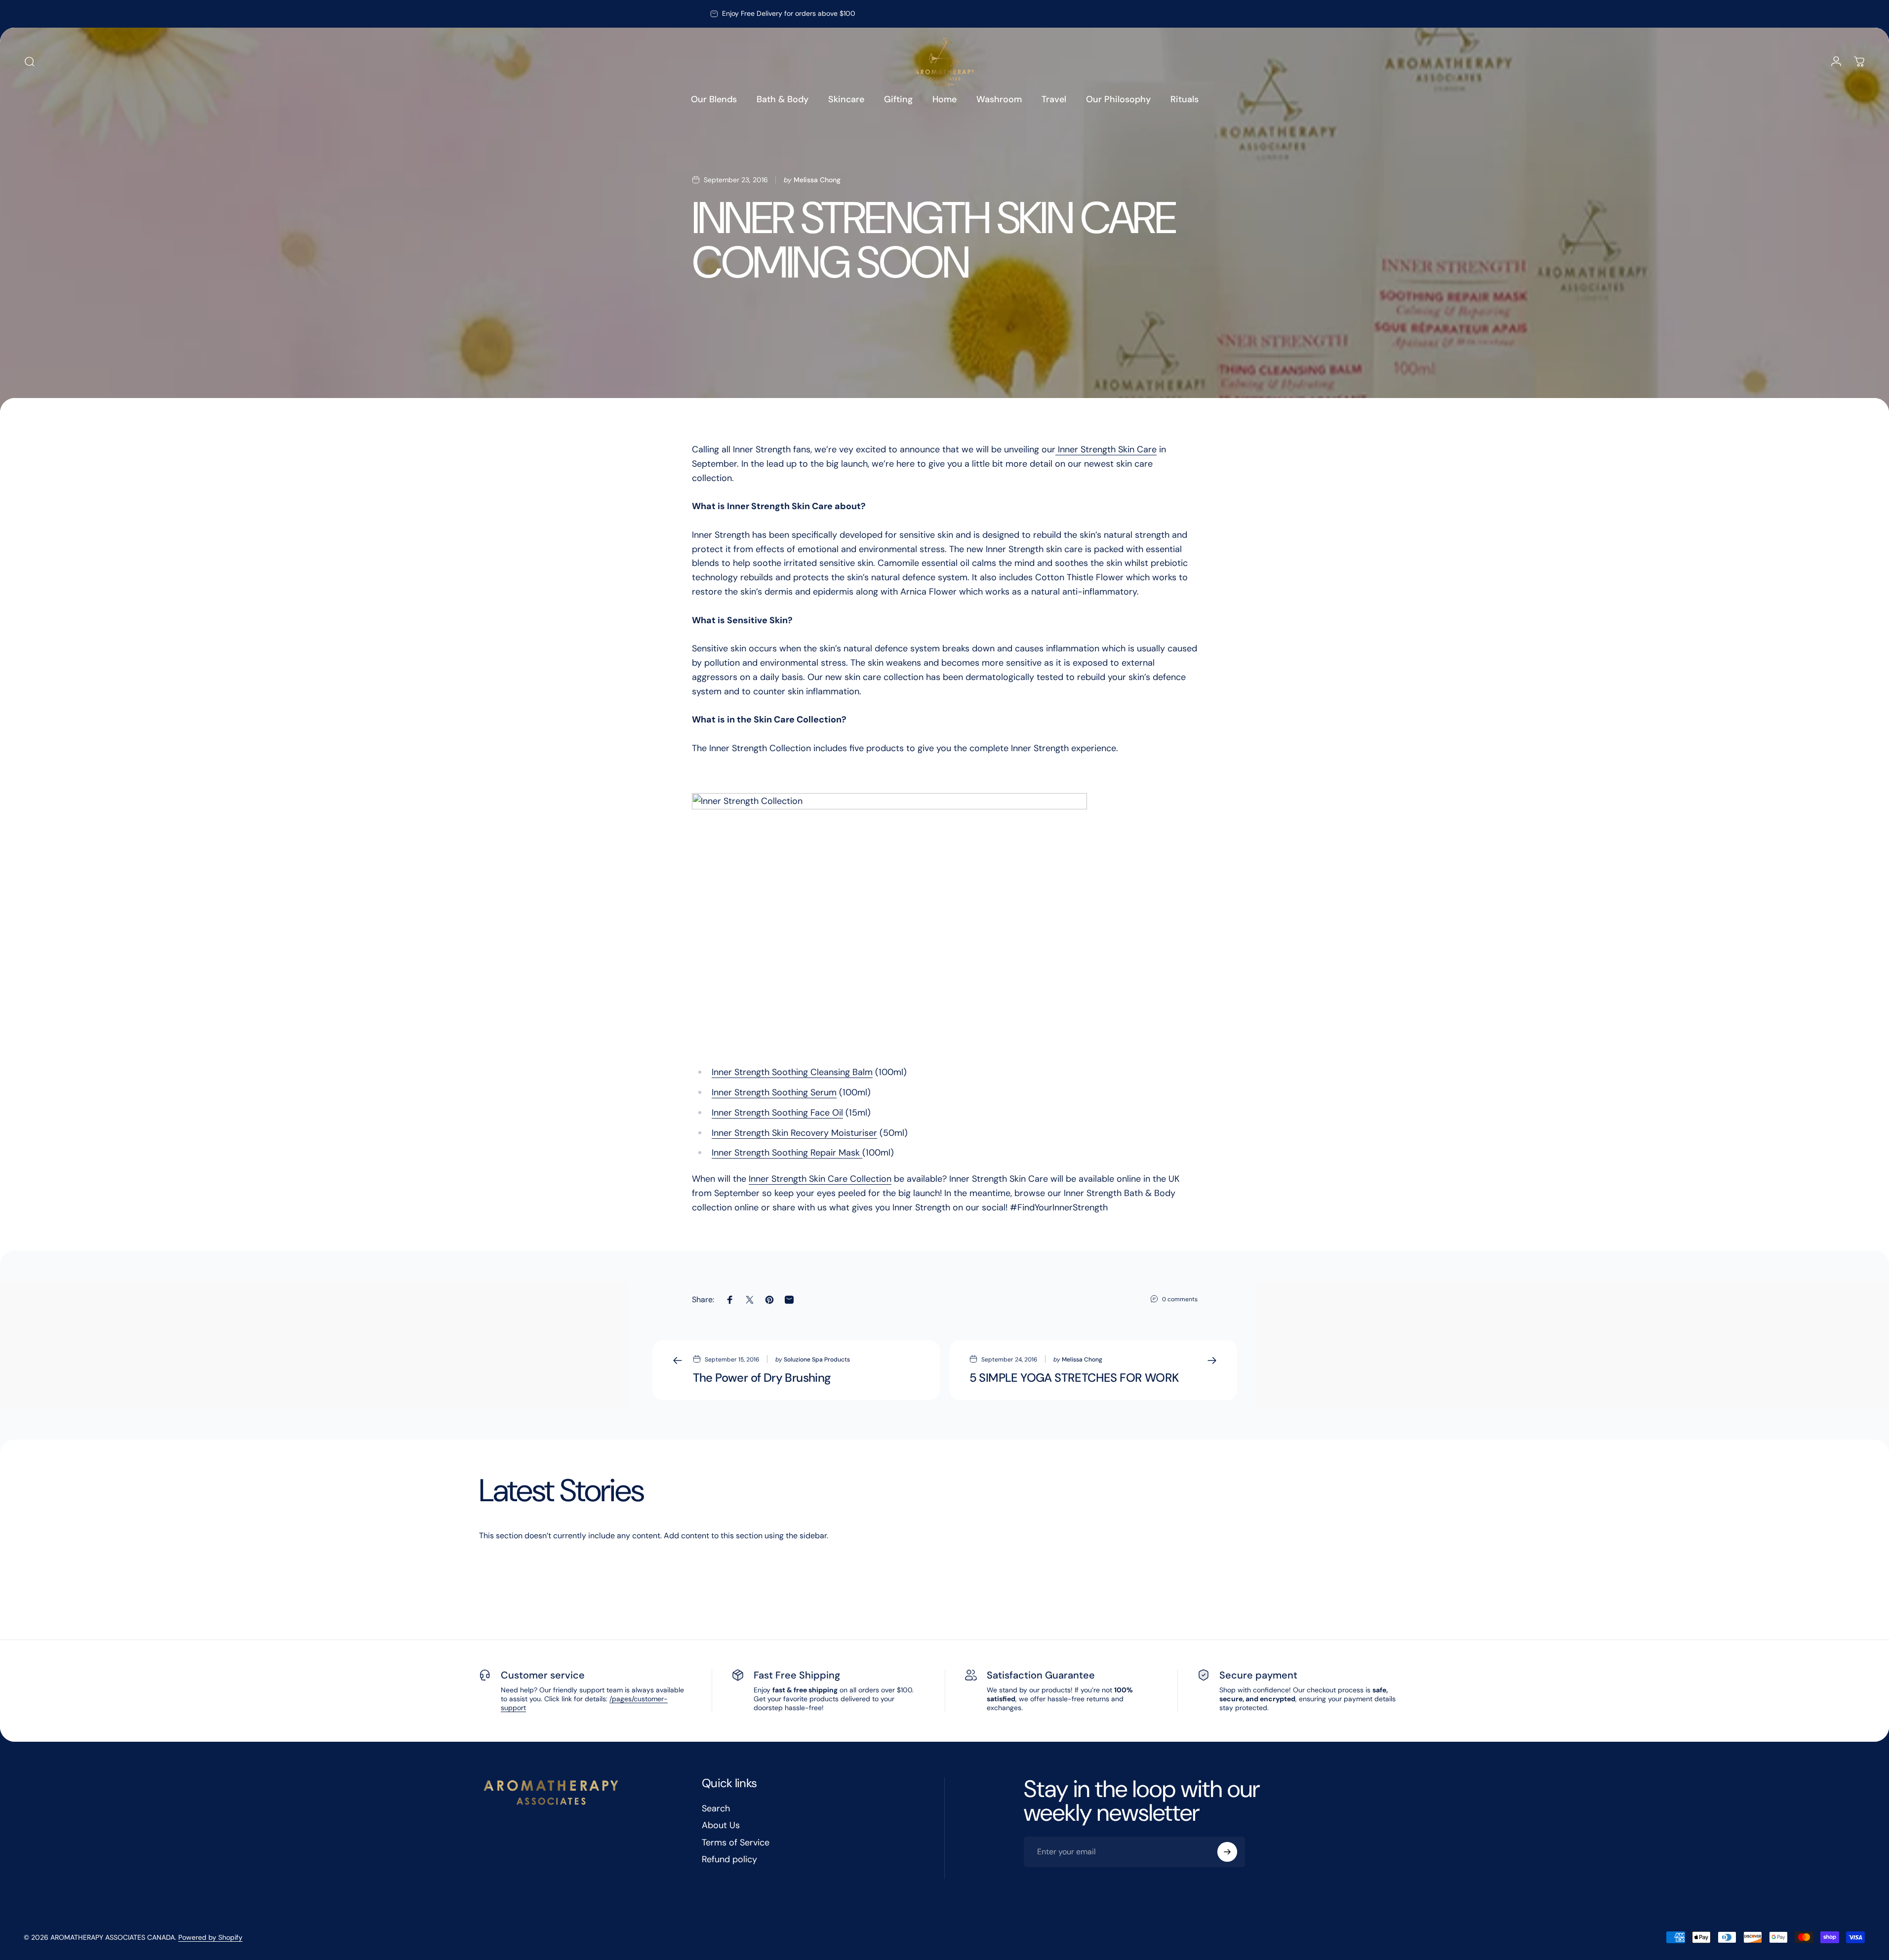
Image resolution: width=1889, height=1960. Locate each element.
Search (716, 1809)
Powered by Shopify (210, 1937)
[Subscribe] (1227, 1852)
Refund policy (729, 1860)
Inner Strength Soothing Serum (774, 1092)
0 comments (1180, 1299)
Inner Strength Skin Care (1106, 449)
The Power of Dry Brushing (762, 1378)
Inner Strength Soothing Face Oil (777, 1113)
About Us (721, 1825)
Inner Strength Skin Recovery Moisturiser (794, 1133)
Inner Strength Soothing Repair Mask (787, 1153)
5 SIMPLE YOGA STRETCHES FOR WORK (1074, 1378)
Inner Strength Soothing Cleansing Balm (792, 1072)
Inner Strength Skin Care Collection (820, 1179)
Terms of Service (736, 1843)
